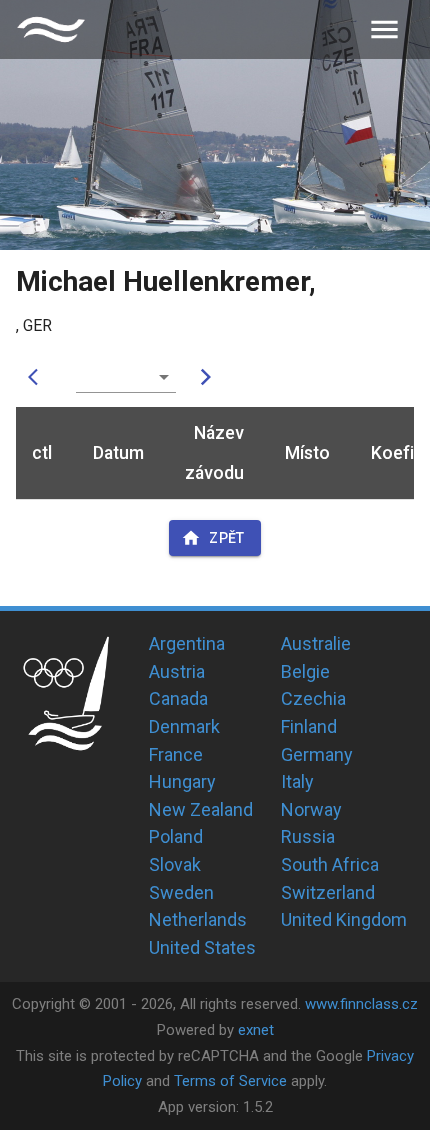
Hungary (182, 781)
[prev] (38, 377)
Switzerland (328, 892)
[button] (126, 377)
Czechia (313, 698)
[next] (206, 377)
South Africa (330, 864)
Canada (178, 698)
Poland (176, 836)
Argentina (187, 643)
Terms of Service (230, 1081)
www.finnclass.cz (361, 1004)
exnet (256, 1030)
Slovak (175, 864)
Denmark (184, 726)
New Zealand (201, 809)
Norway (311, 809)
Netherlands (198, 919)
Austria (177, 671)
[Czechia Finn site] (51, 29)
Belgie (305, 671)
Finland (309, 726)
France (176, 754)
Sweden (181, 892)
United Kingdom (344, 919)
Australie (316, 643)
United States (202, 947)
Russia (308, 836)
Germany (317, 754)
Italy (297, 781)
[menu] (384, 29)
